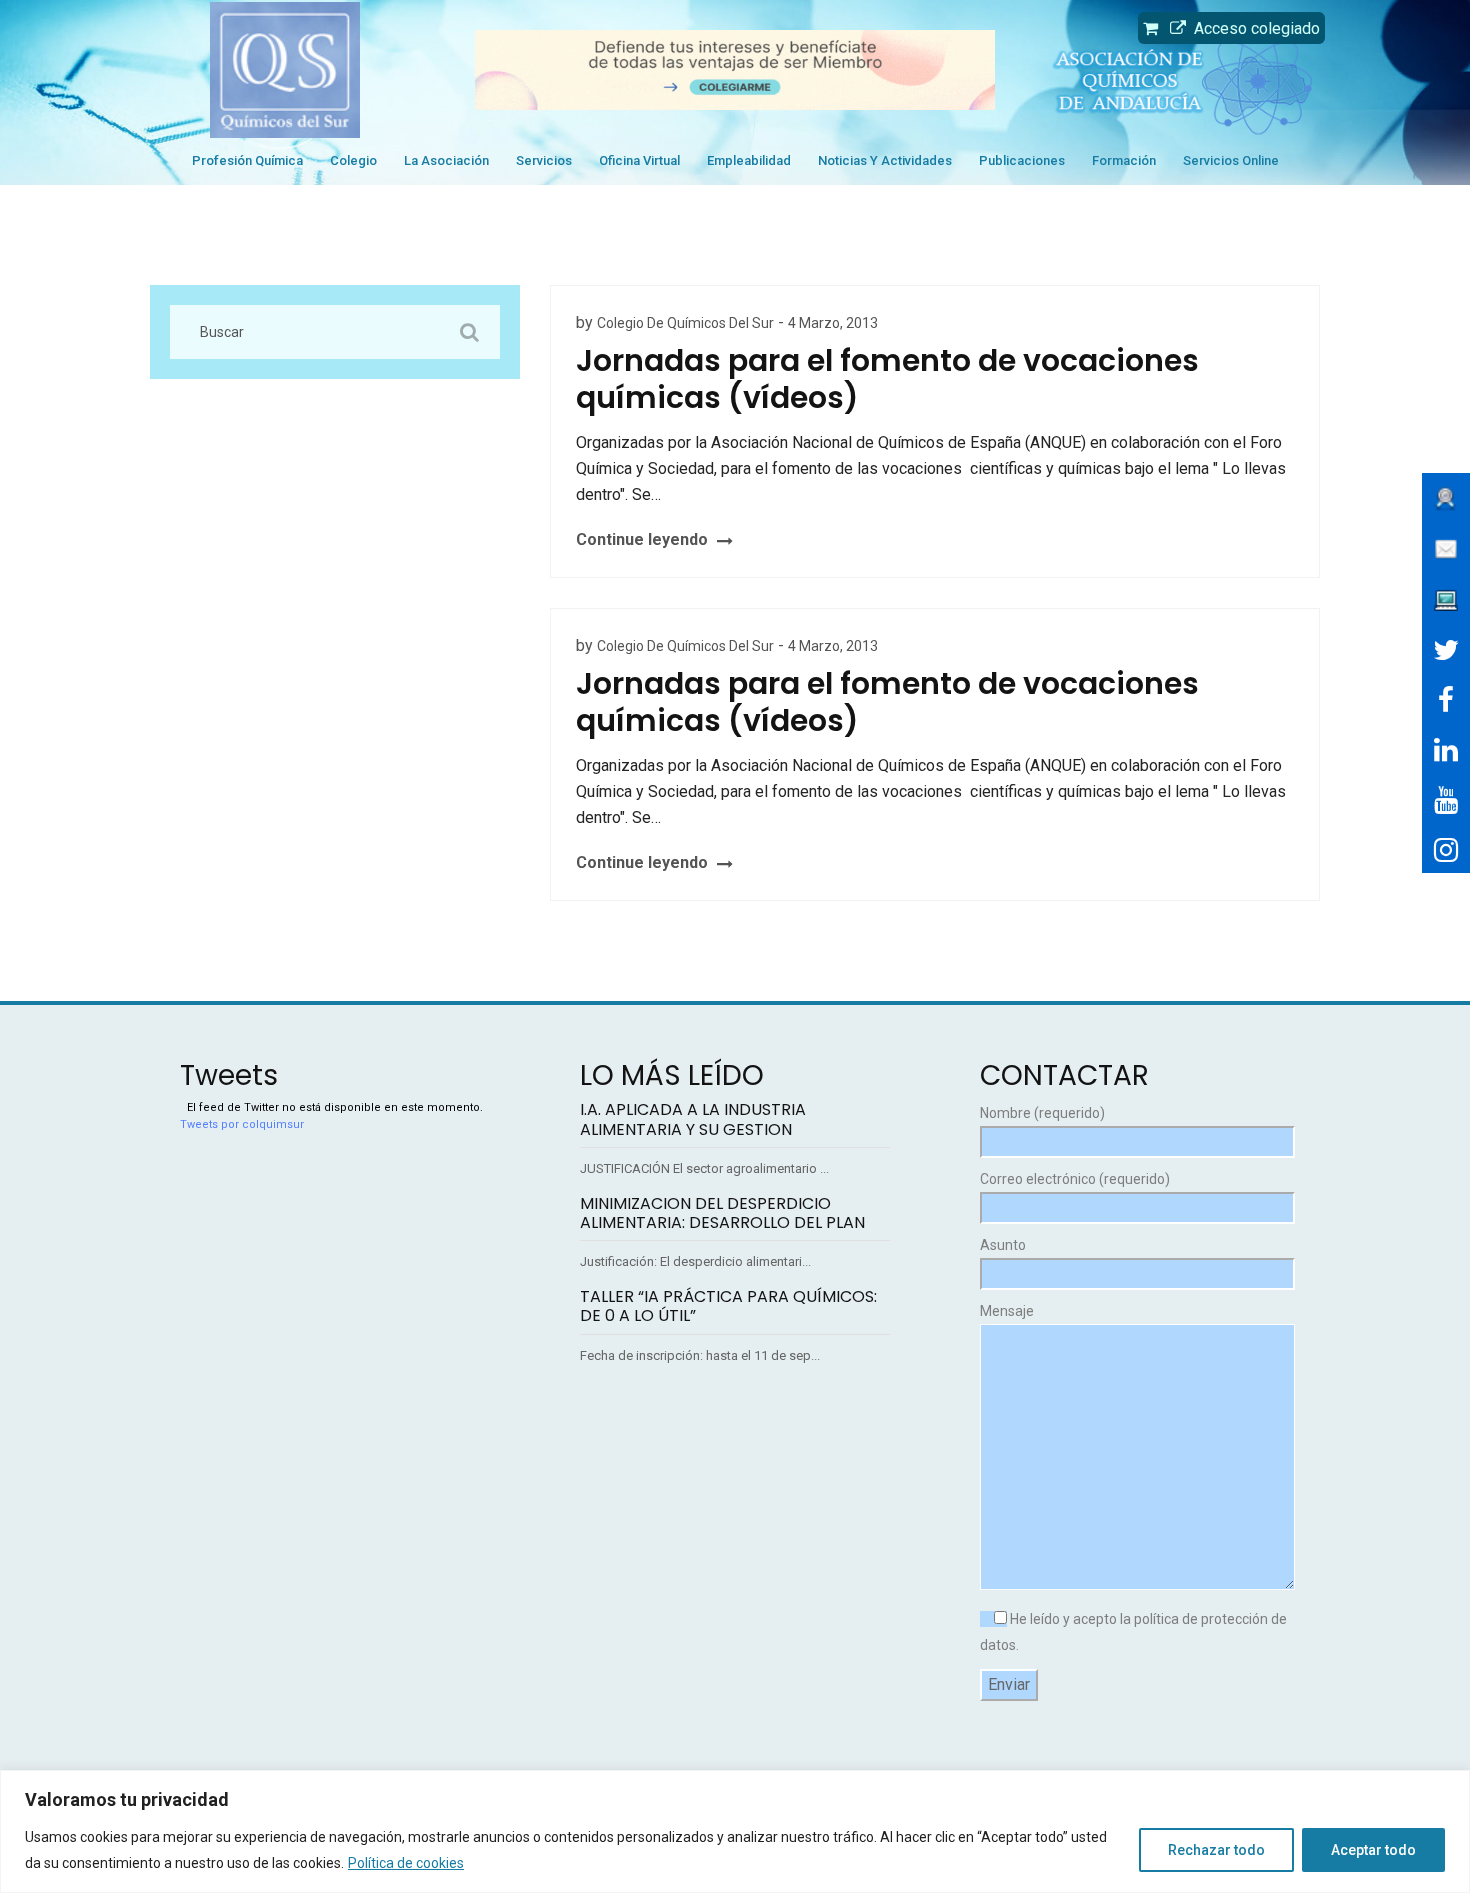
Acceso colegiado (1253, 28)
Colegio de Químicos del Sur (685, 323)
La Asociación (446, 160)
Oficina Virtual (639, 160)
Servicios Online (1231, 160)
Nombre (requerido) (1042, 1113)
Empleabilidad (749, 160)
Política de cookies (406, 1863)
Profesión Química (247, 160)
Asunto (1003, 1245)
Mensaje (1007, 1311)
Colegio (353, 160)
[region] (735, 1831)
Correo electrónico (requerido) (1075, 1179)
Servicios (544, 160)
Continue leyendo (642, 539)
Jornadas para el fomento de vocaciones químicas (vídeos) (887, 379)
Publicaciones (1022, 160)
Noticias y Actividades (885, 160)
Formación (1124, 160)
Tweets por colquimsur (242, 1124)
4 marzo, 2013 (833, 323)
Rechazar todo (1216, 1850)
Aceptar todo (1373, 1850)
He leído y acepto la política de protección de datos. (1133, 1632)
